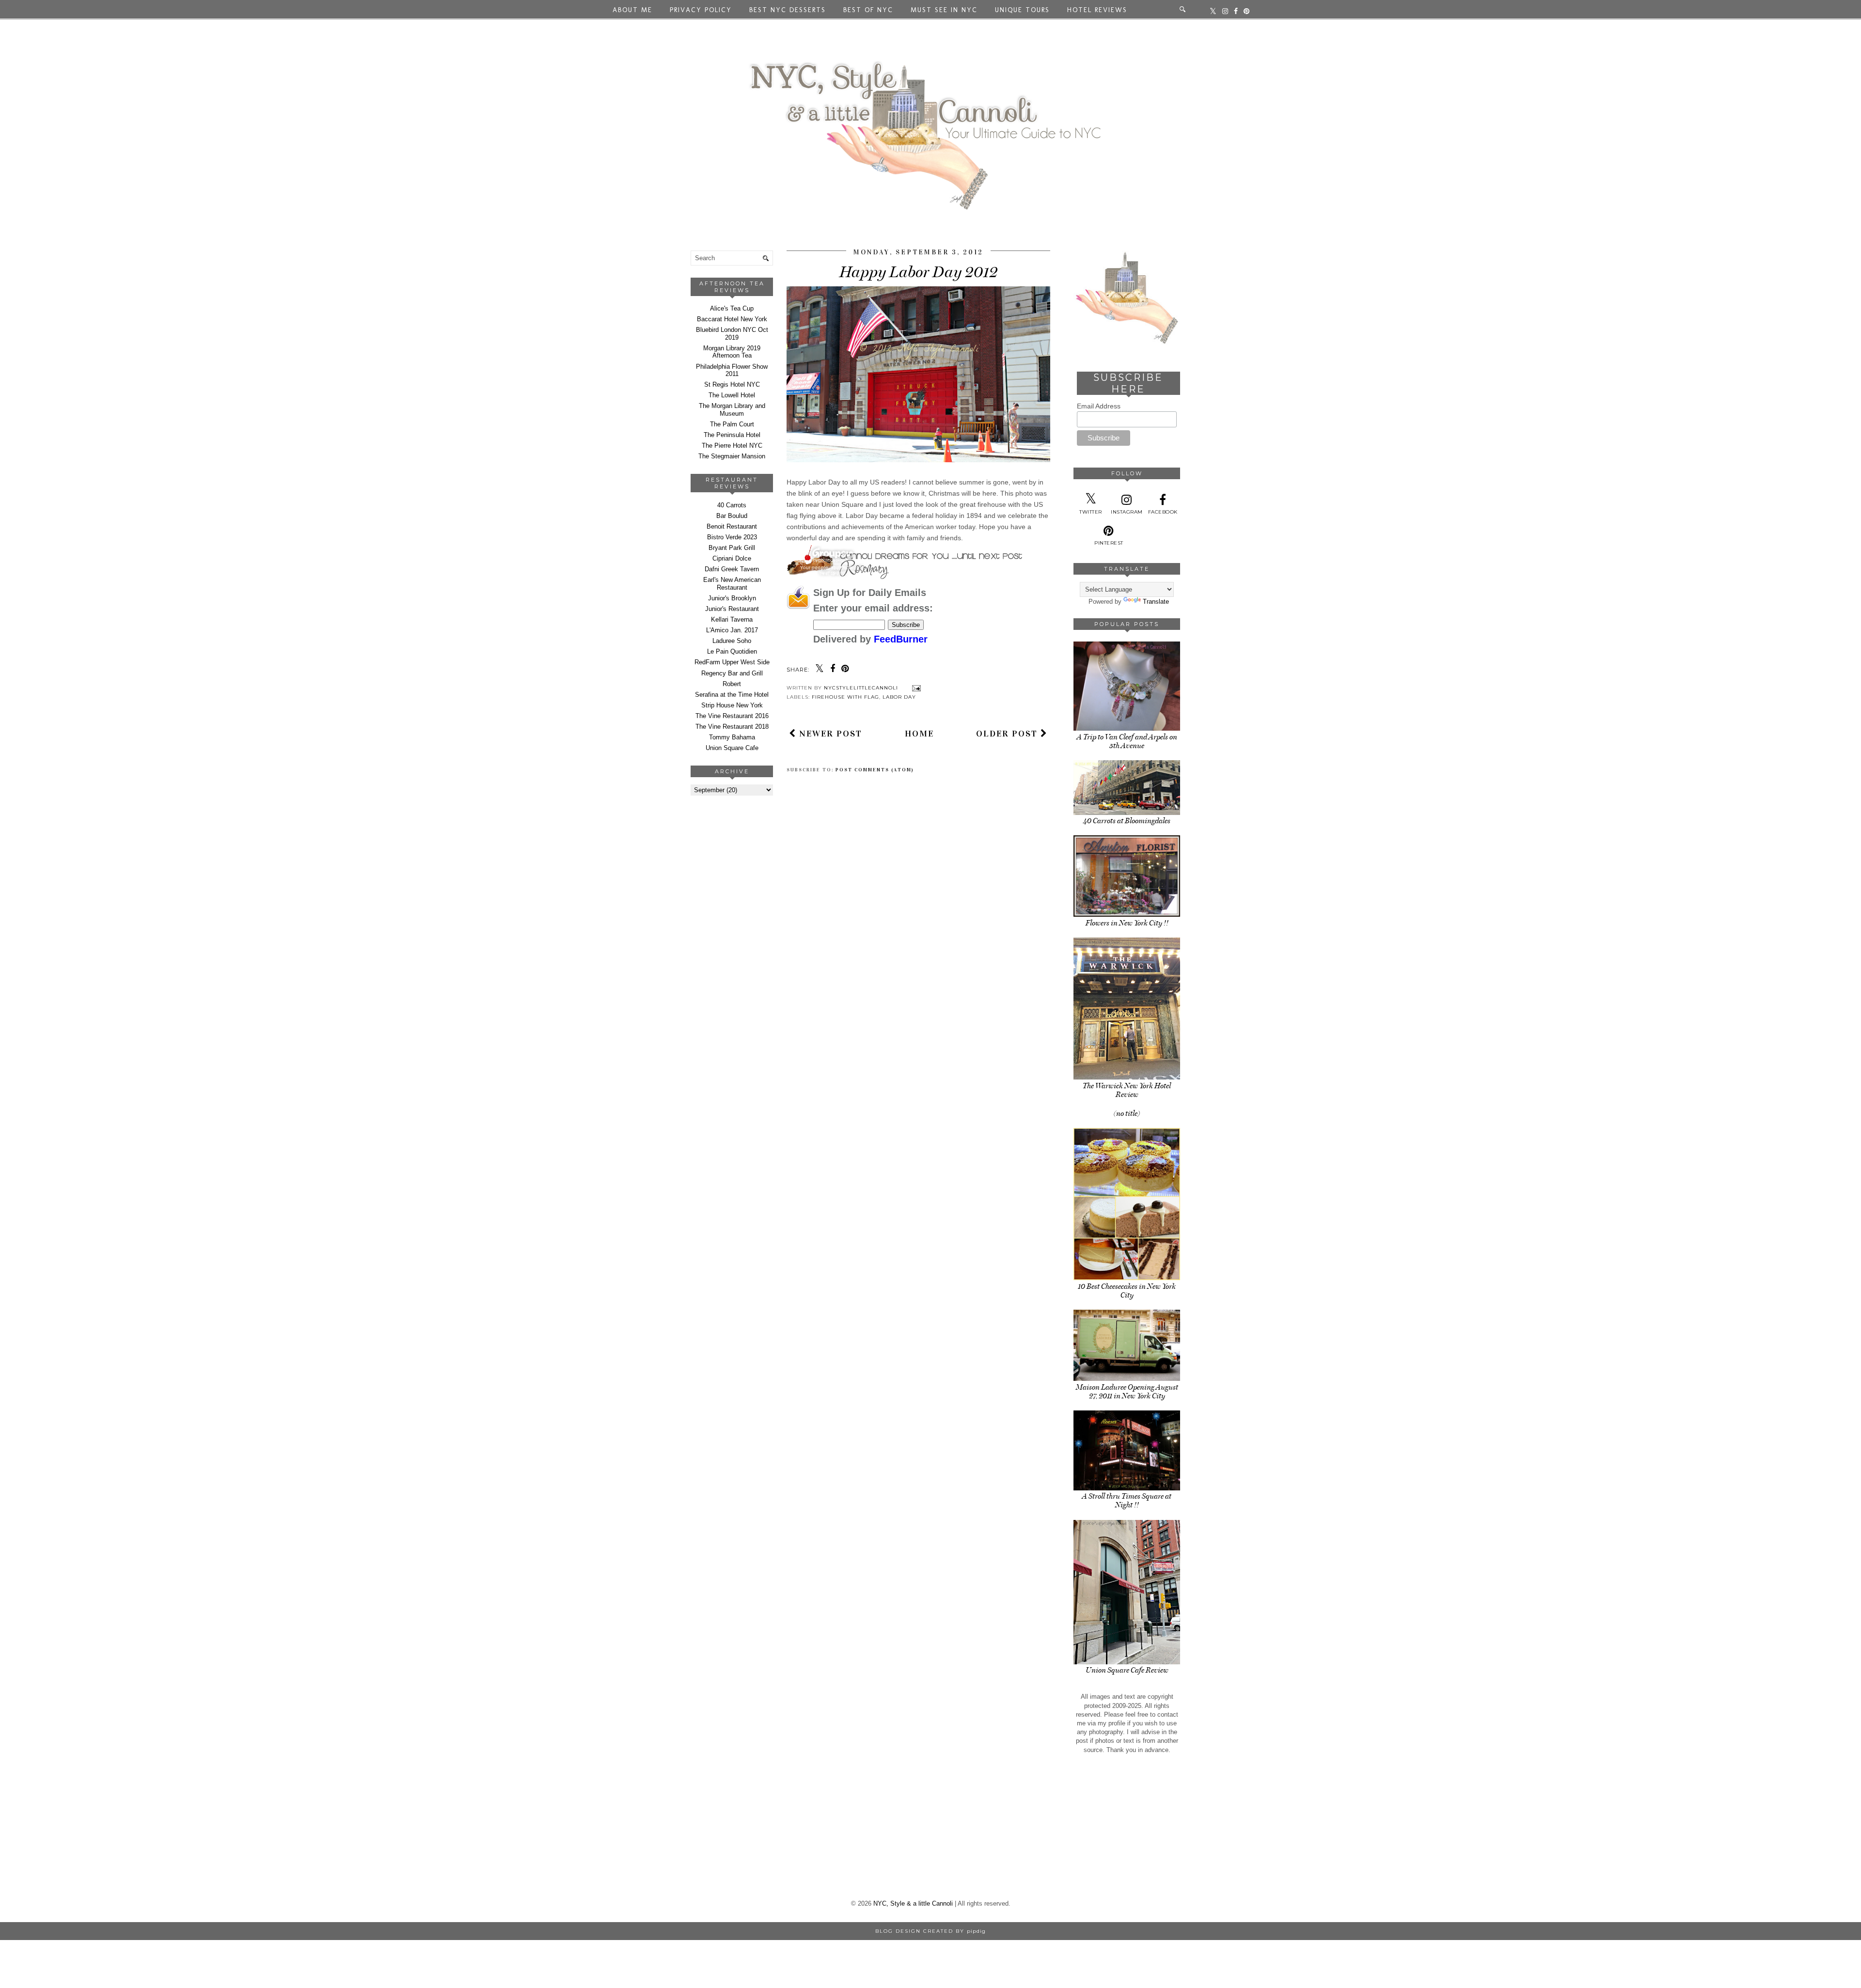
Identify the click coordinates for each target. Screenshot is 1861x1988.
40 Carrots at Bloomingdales (1127, 821)
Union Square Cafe (732, 748)
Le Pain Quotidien (732, 651)
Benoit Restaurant (732, 526)
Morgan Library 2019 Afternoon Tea (732, 352)
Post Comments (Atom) (875, 770)
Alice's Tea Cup (732, 308)
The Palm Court (732, 424)
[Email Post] (915, 688)
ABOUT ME (632, 10)
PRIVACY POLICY (701, 10)
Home (919, 734)
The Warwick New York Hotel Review (1127, 1090)
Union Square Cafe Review (1127, 1670)
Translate (1156, 602)
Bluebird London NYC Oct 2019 (732, 334)
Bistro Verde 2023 (732, 537)
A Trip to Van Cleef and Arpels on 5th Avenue (1127, 741)
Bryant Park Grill (732, 548)
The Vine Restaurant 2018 (732, 727)
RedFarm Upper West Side (732, 662)
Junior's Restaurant (732, 609)
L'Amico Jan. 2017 (732, 630)
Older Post (1008, 734)
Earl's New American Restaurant (732, 584)
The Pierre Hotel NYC (732, 446)
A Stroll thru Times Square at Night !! (1127, 1501)
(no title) (1127, 1113)
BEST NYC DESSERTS (788, 10)
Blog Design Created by (930, 1931)
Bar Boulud (732, 516)
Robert (732, 684)
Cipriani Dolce (732, 558)
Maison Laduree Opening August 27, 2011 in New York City (1127, 1392)
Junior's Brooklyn (732, 598)
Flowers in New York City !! (1127, 923)
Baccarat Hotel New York (732, 319)
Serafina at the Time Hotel (732, 695)
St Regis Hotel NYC (732, 384)
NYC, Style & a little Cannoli (913, 1903)
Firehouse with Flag (845, 697)
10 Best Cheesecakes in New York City (1127, 1291)
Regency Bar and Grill (732, 673)
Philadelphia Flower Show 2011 (732, 370)
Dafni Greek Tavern (732, 569)
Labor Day (899, 697)
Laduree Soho (732, 641)
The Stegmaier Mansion (732, 456)
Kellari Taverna (732, 619)
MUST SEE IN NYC (944, 10)
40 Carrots (732, 505)
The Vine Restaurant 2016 (732, 716)
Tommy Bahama (732, 737)
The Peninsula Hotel (732, 435)
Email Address (1099, 406)
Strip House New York (732, 705)
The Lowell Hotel (732, 395)
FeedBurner (901, 639)
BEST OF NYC (868, 10)
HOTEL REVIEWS (1097, 10)
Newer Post (829, 734)
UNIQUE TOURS (1022, 10)
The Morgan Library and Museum (732, 410)
